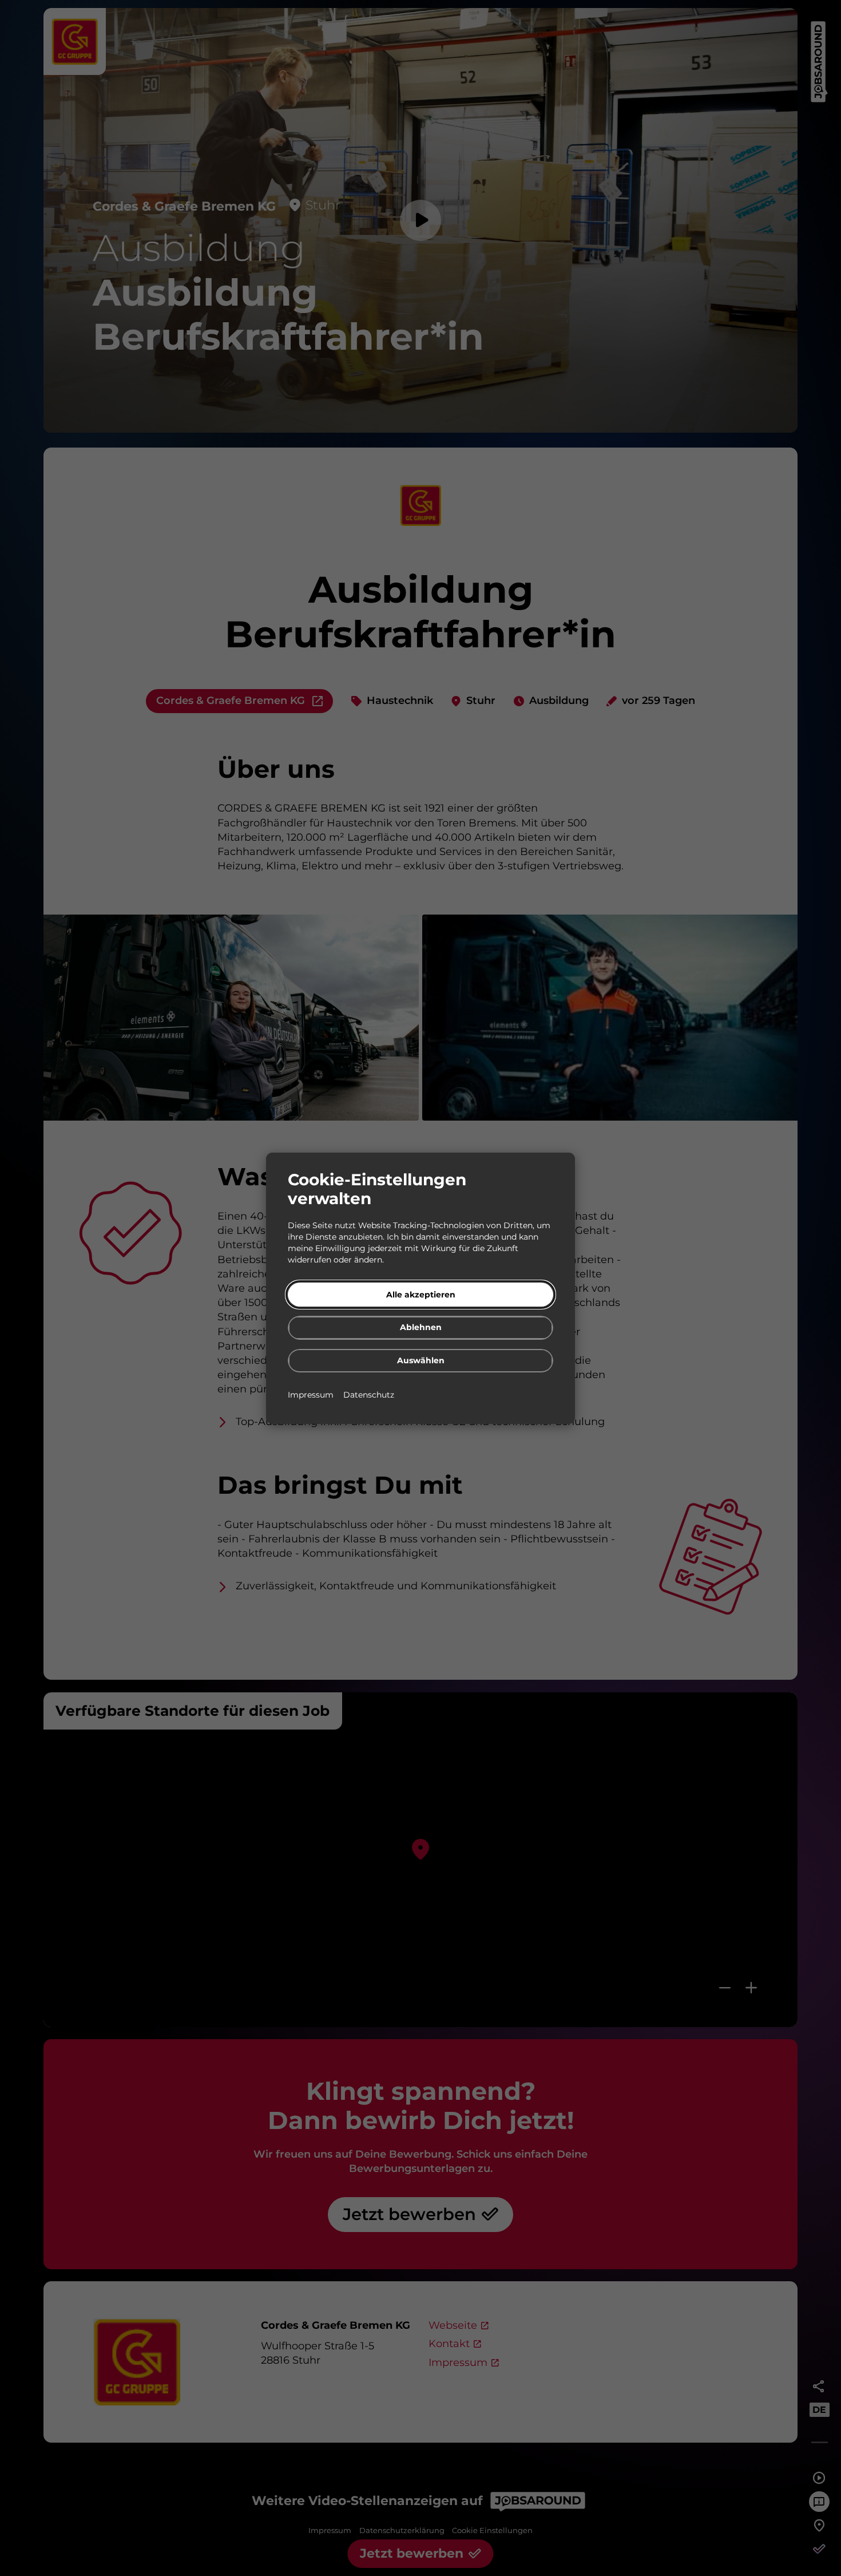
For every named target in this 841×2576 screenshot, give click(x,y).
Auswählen (421, 1360)
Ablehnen (421, 1327)
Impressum (312, 1394)
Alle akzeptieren (421, 1294)
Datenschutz (369, 1394)
